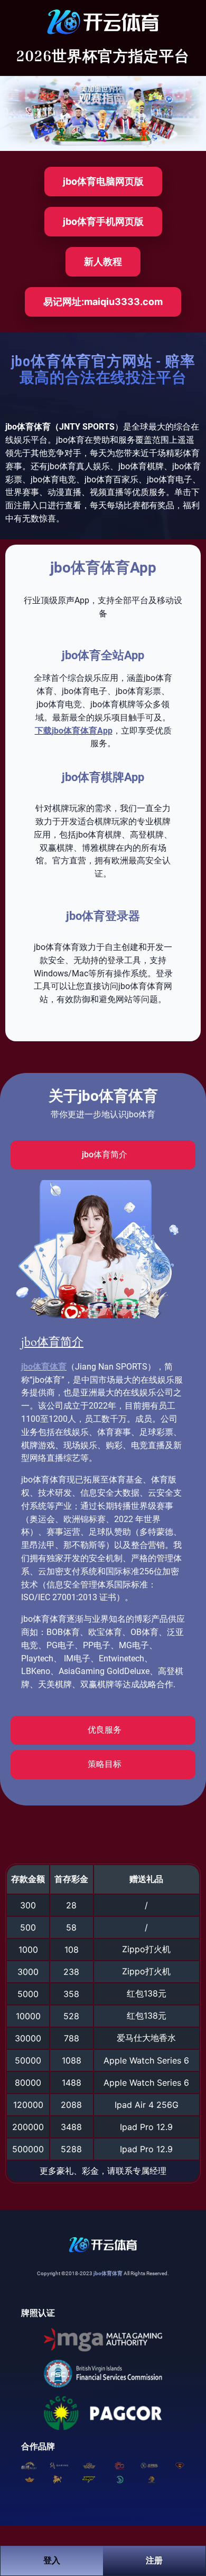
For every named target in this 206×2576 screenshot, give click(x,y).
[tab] (103, 1155)
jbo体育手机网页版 (103, 221)
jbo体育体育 (44, 1367)
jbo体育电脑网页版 (103, 181)
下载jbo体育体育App (74, 731)
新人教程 (103, 262)
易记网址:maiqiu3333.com (103, 302)
